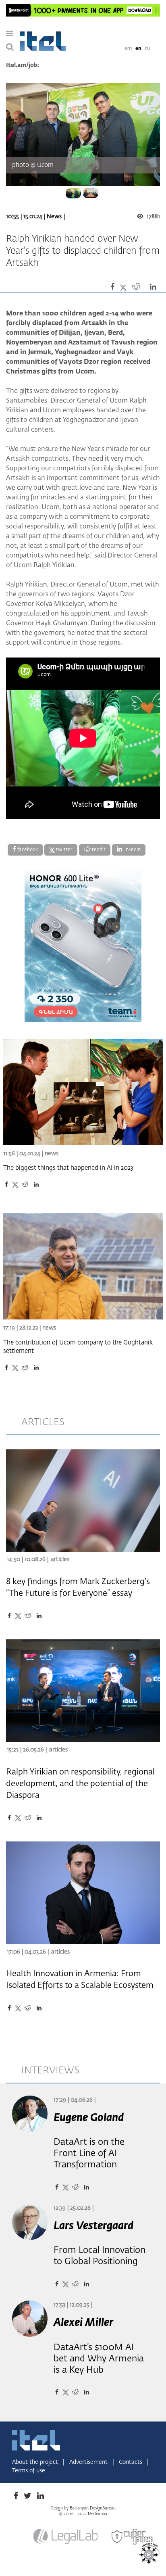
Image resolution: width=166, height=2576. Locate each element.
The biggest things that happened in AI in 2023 (68, 1168)
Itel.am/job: (23, 65)
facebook (27, 850)
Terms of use (29, 2471)
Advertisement (89, 2462)
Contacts (131, 2462)
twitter (64, 850)
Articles (60, 1559)
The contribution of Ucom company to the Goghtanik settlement (78, 1347)
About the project (36, 2462)
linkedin (131, 850)
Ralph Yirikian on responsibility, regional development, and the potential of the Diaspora (80, 1784)
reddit (98, 850)
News (54, 217)
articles (43, 1422)
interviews (50, 2071)
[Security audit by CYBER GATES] (133, 2537)
